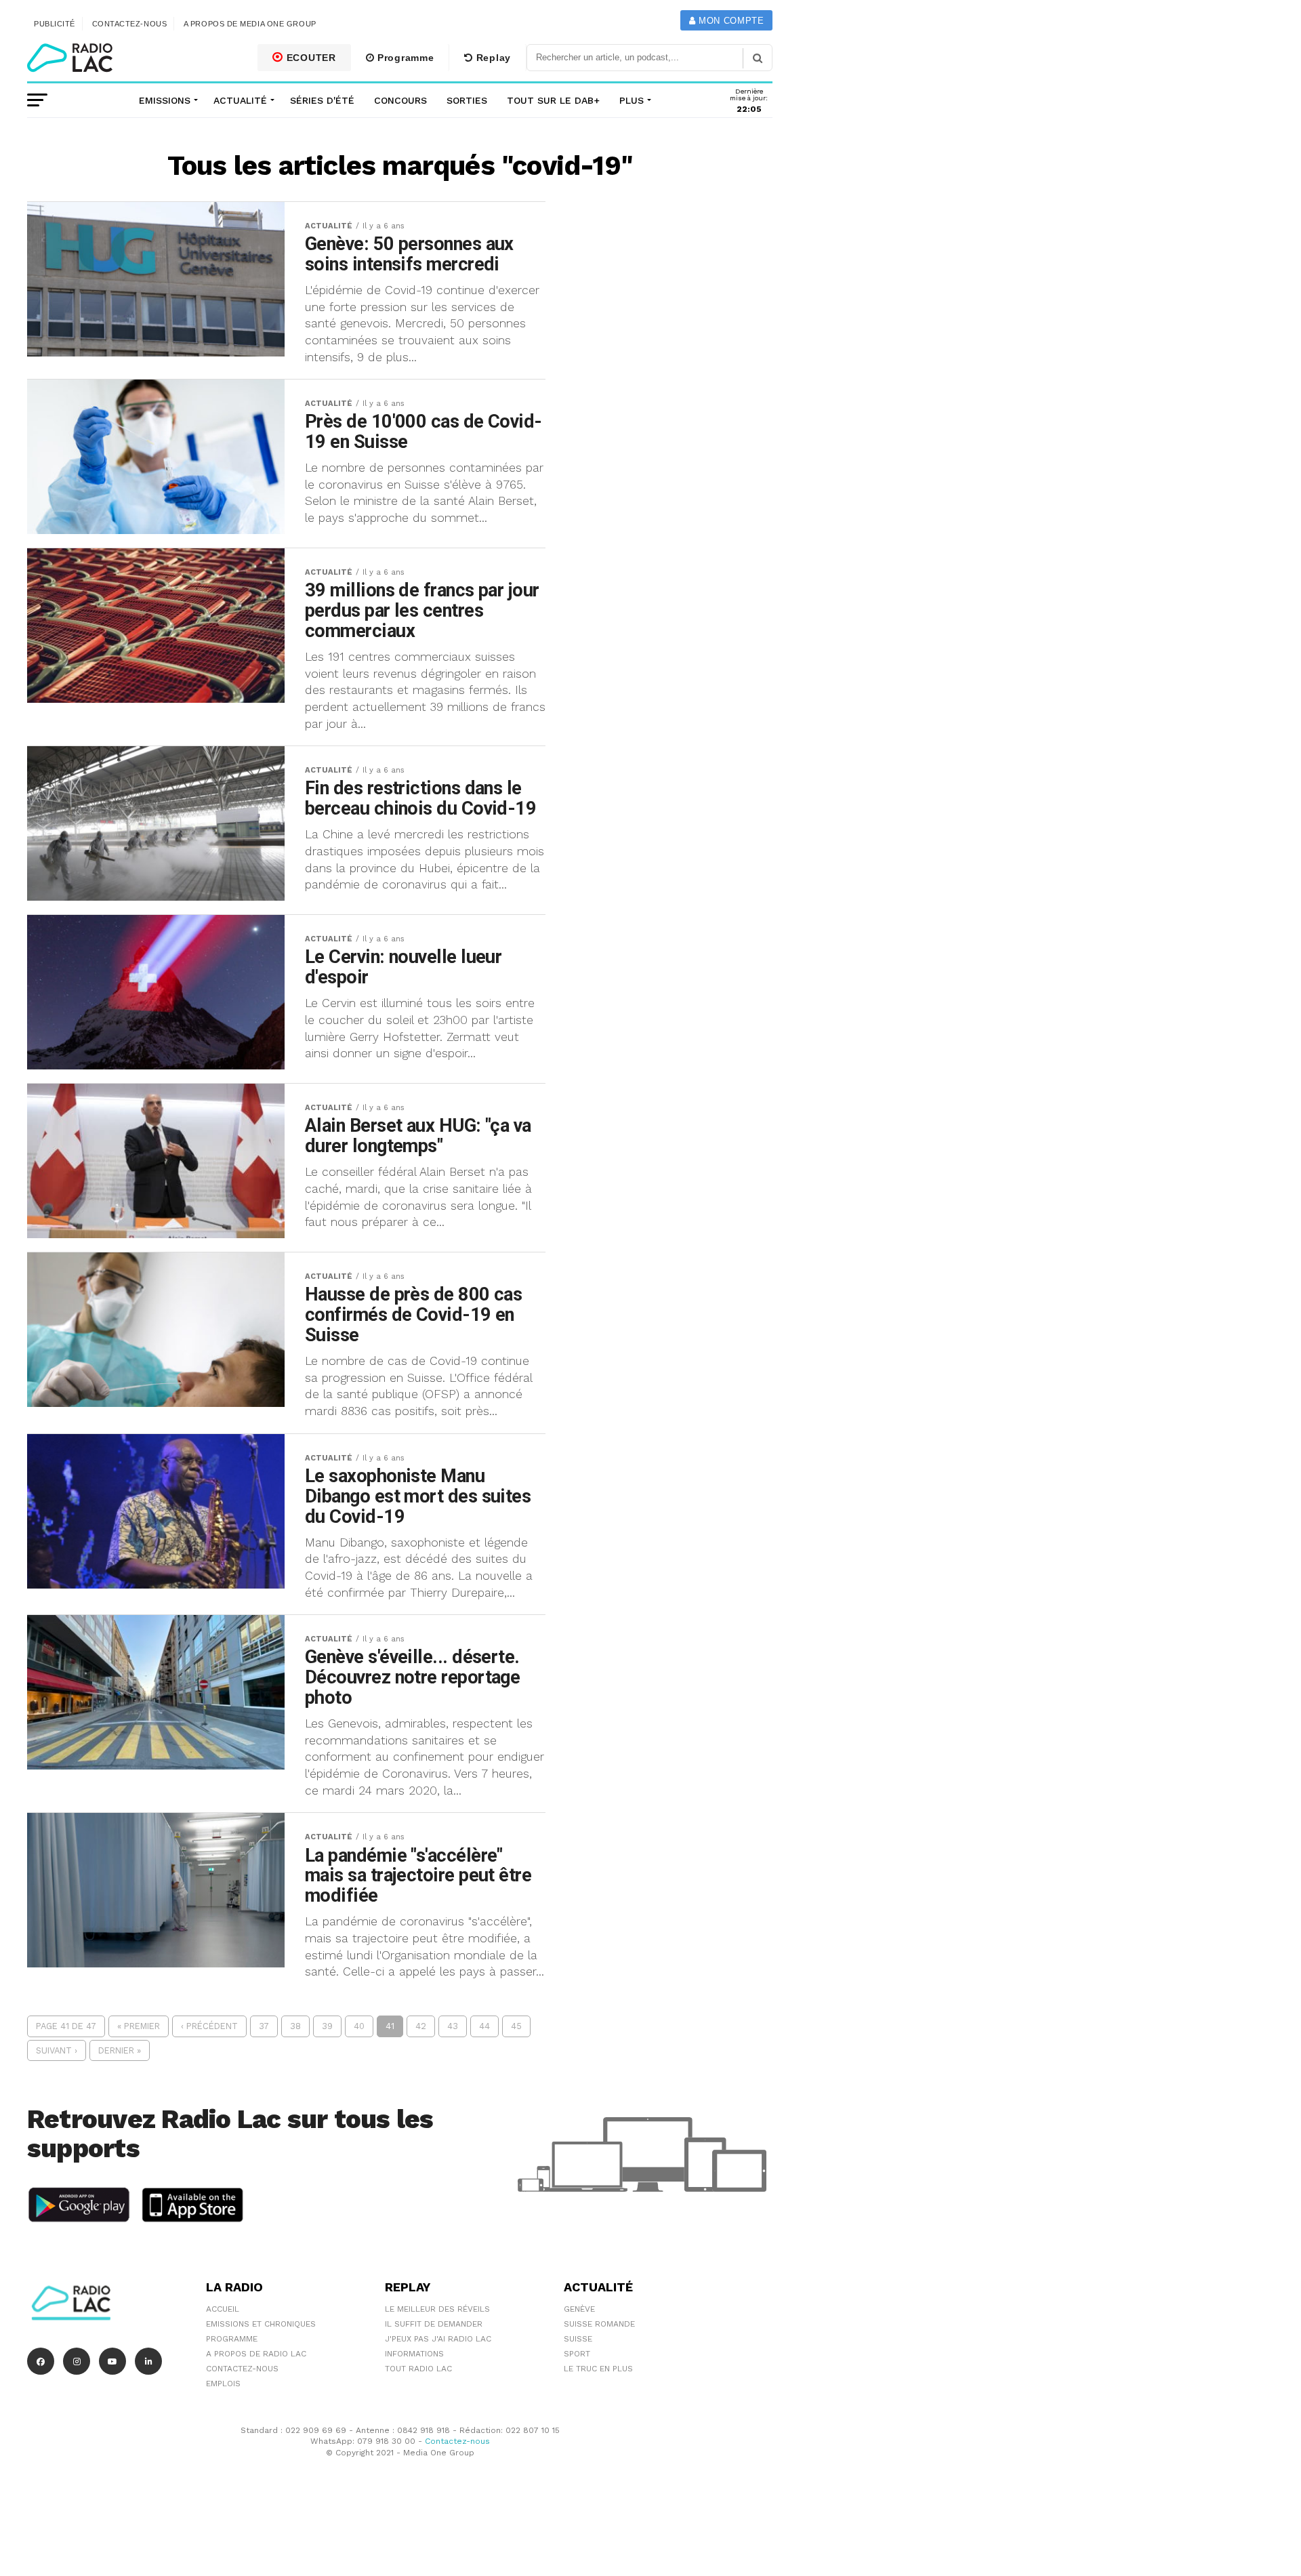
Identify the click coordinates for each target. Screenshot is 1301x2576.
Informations (414, 2354)
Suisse (578, 2339)
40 (359, 2026)
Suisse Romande (599, 2324)
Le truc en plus (598, 2369)
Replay (492, 58)
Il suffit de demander (434, 2324)
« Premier (139, 2026)
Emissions (165, 100)
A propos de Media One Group (250, 24)
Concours (400, 100)
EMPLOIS (223, 2384)
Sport (577, 2354)
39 (327, 2026)
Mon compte (729, 21)
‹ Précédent (209, 2026)
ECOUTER (310, 58)
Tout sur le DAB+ (553, 100)
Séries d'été (322, 100)
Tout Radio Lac (418, 2369)
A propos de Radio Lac (256, 2354)
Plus (632, 100)
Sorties (467, 100)
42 (421, 2026)
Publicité (55, 24)
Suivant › (57, 2050)
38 (295, 2026)
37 (264, 2026)
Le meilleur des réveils (437, 2309)
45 (516, 2026)
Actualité (240, 100)
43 (453, 2026)
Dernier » (120, 2050)
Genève (579, 2309)
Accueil (223, 2309)
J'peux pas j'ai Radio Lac (438, 2339)
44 (484, 2026)
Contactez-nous (130, 24)
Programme (404, 58)
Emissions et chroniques (261, 2324)
